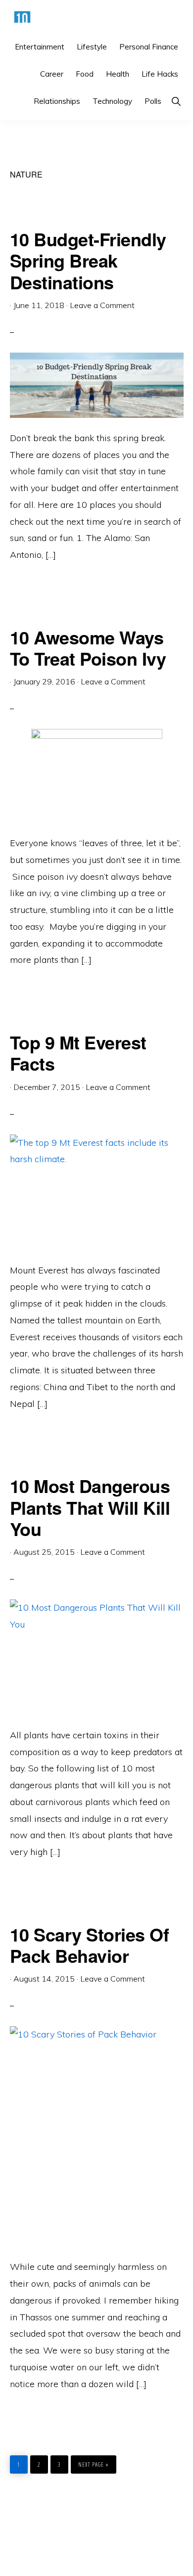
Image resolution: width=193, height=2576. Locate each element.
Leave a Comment (102, 305)
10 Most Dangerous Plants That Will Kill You (90, 1507)
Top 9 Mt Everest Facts (78, 1053)
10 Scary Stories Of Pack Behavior (90, 1945)
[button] (176, 101)
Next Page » (93, 2462)
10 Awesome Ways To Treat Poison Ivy (88, 648)
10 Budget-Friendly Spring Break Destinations (88, 260)
